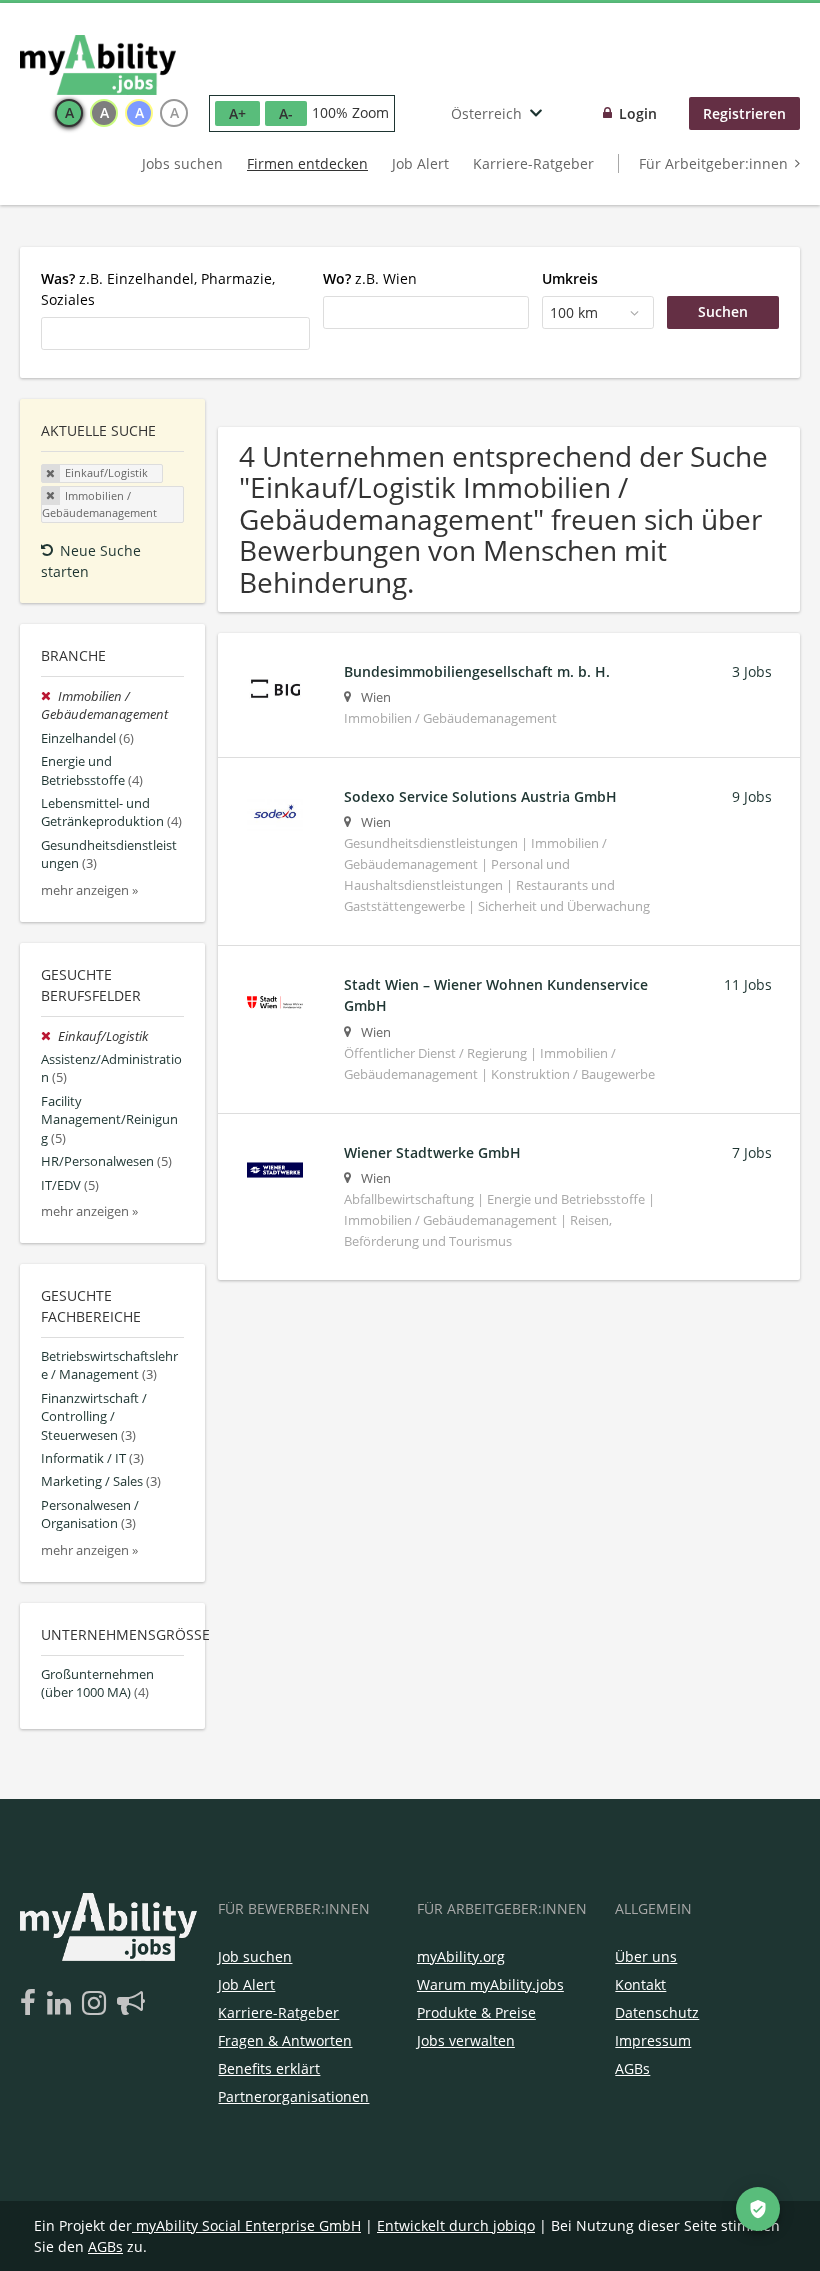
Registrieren (744, 113)
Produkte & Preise (476, 2012)
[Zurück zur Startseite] (98, 65)
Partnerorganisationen (293, 2096)
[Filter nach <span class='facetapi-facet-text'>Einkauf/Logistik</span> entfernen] (51, 474)
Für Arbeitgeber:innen (713, 163)
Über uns (646, 1956)
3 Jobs (752, 671)
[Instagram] (97, 2004)
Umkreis (570, 278)
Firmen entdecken (307, 163)
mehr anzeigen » (89, 890)
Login (638, 113)
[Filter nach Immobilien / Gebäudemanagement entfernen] (49, 696)
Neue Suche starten (91, 561)
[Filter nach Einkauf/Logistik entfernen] (49, 1036)
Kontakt (640, 1984)
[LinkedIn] (62, 2004)
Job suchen (255, 1956)
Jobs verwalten (466, 2040)
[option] (69, 113)
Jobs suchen (182, 163)
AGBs (632, 2068)
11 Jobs (748, 984)
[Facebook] (31, 2004)
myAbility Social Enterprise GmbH (248, 2225)
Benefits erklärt (269, 2068)
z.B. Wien (370, 278)
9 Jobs (752, 796)
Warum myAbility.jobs (490, 1984)
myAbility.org (461, 1956)
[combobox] (175, 333)
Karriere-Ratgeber (533, 163)
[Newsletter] (131, 2004)
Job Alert (420, 163)
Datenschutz (657, 2012)
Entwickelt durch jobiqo (456, 2225)
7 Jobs (752, 1152)
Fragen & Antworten (285, 2040)
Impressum (653, 2040)
